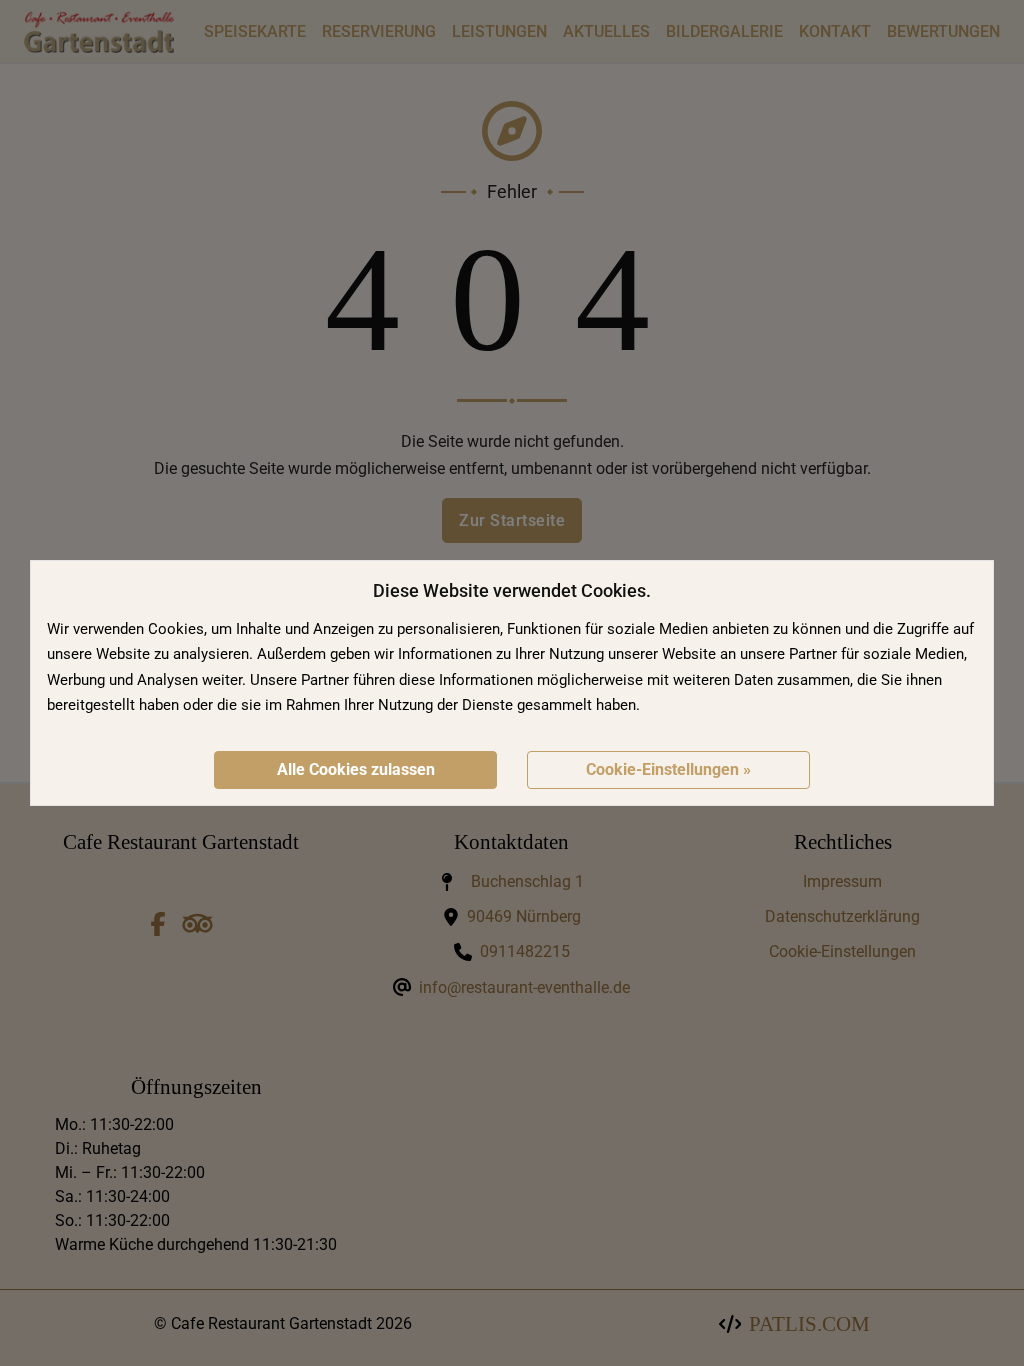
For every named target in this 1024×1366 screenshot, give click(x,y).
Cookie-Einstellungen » (668, 769)
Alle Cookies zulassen (356, 769)
